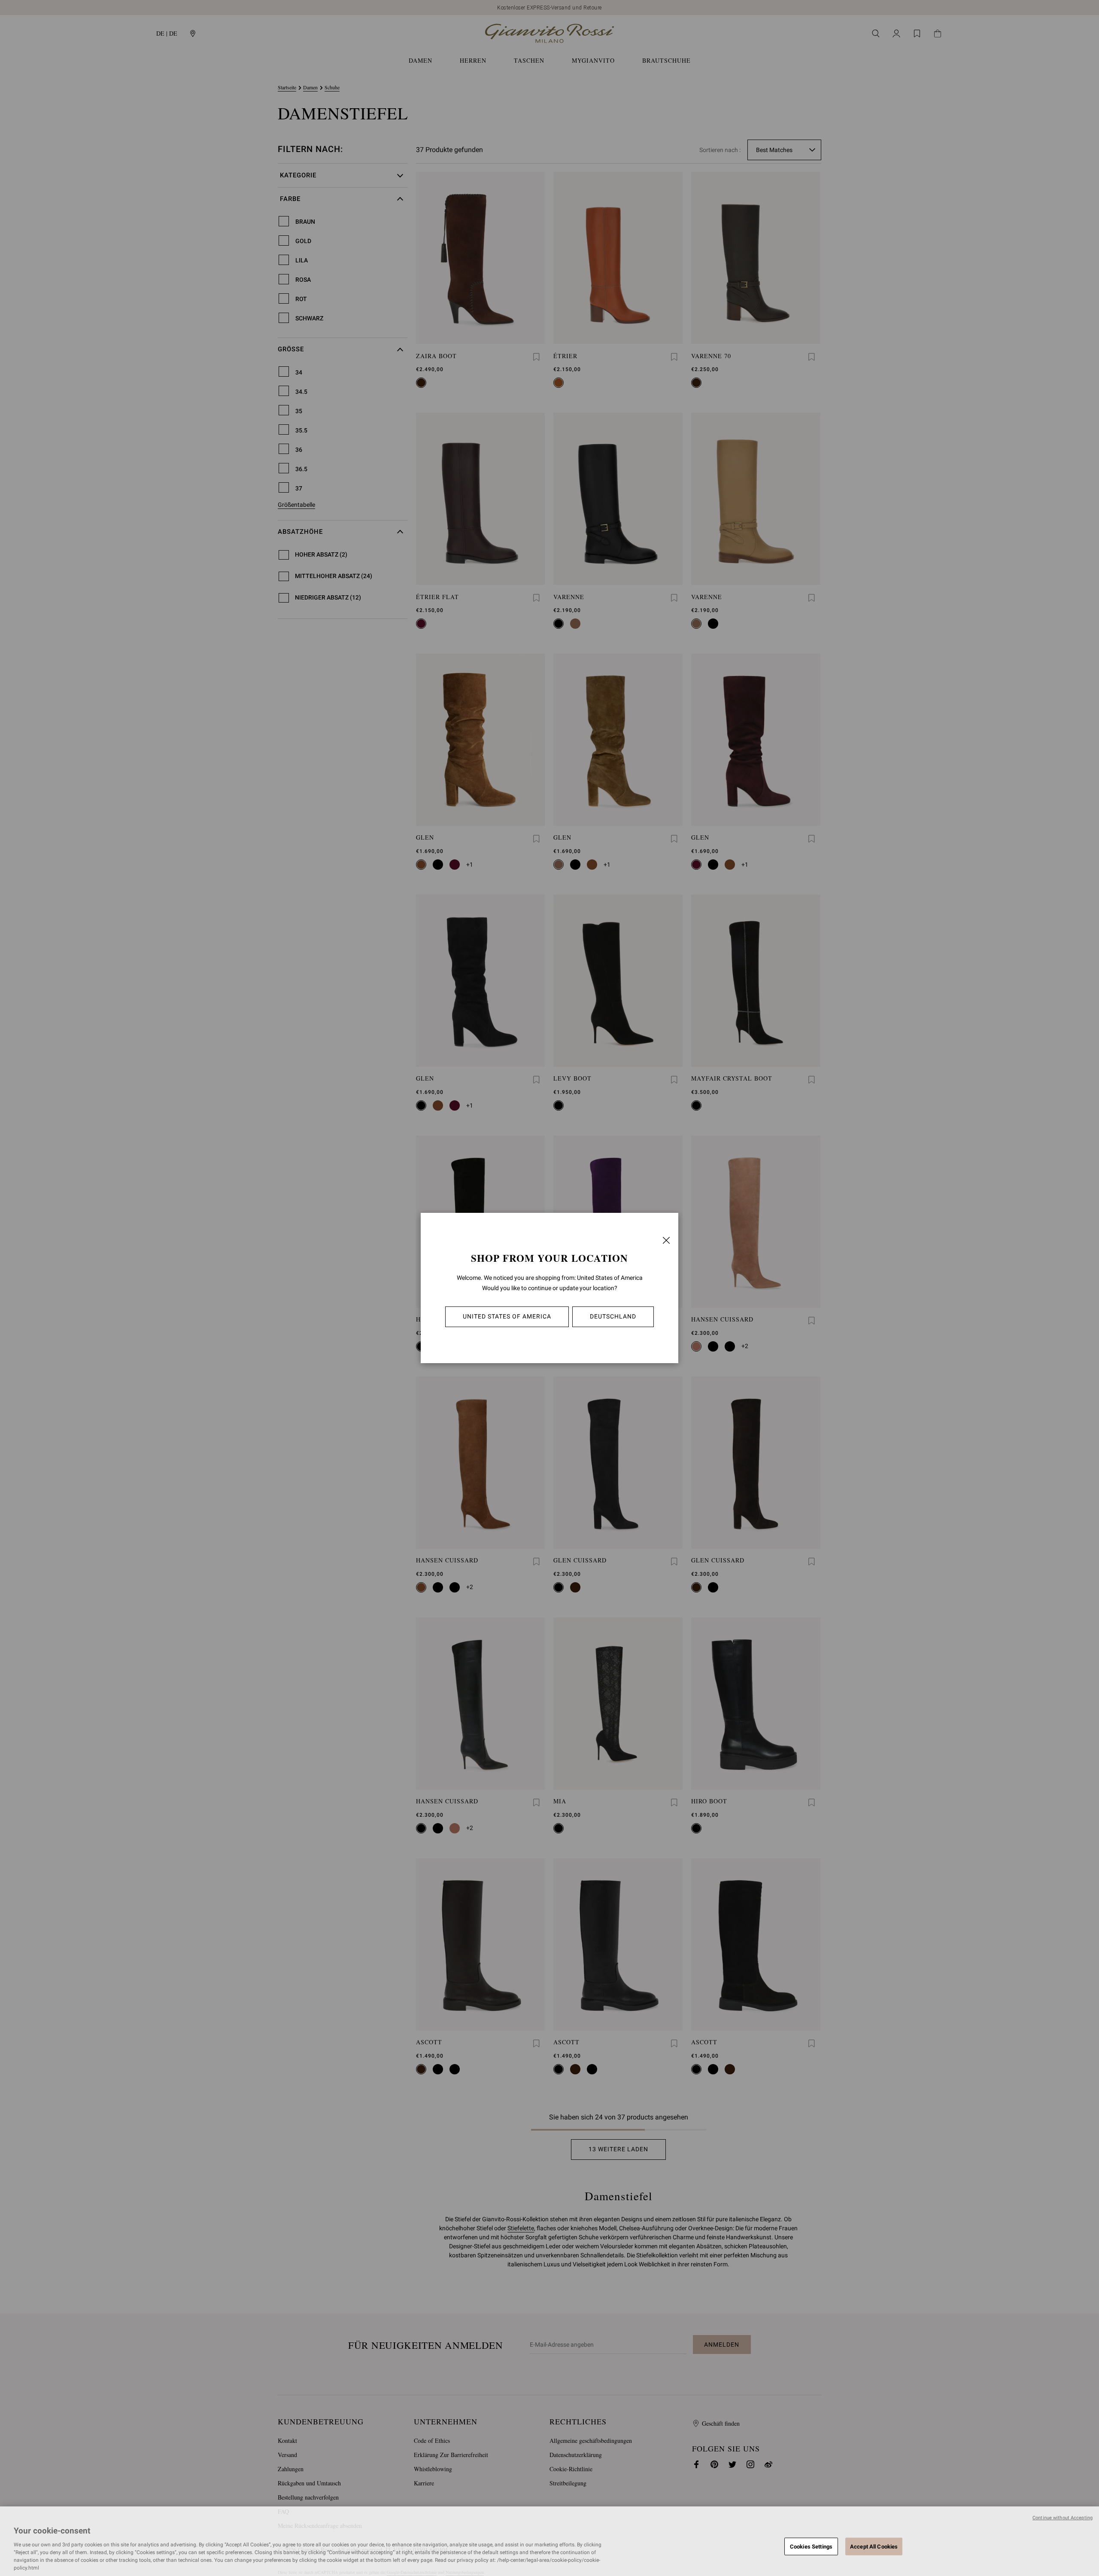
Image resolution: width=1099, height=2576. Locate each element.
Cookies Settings (811, 2546)
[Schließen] (666, 1240)
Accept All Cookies (874, 2546)
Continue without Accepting (1063, 2518)
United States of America (507, 1316)
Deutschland (613, 1316)
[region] (549, 2541)
